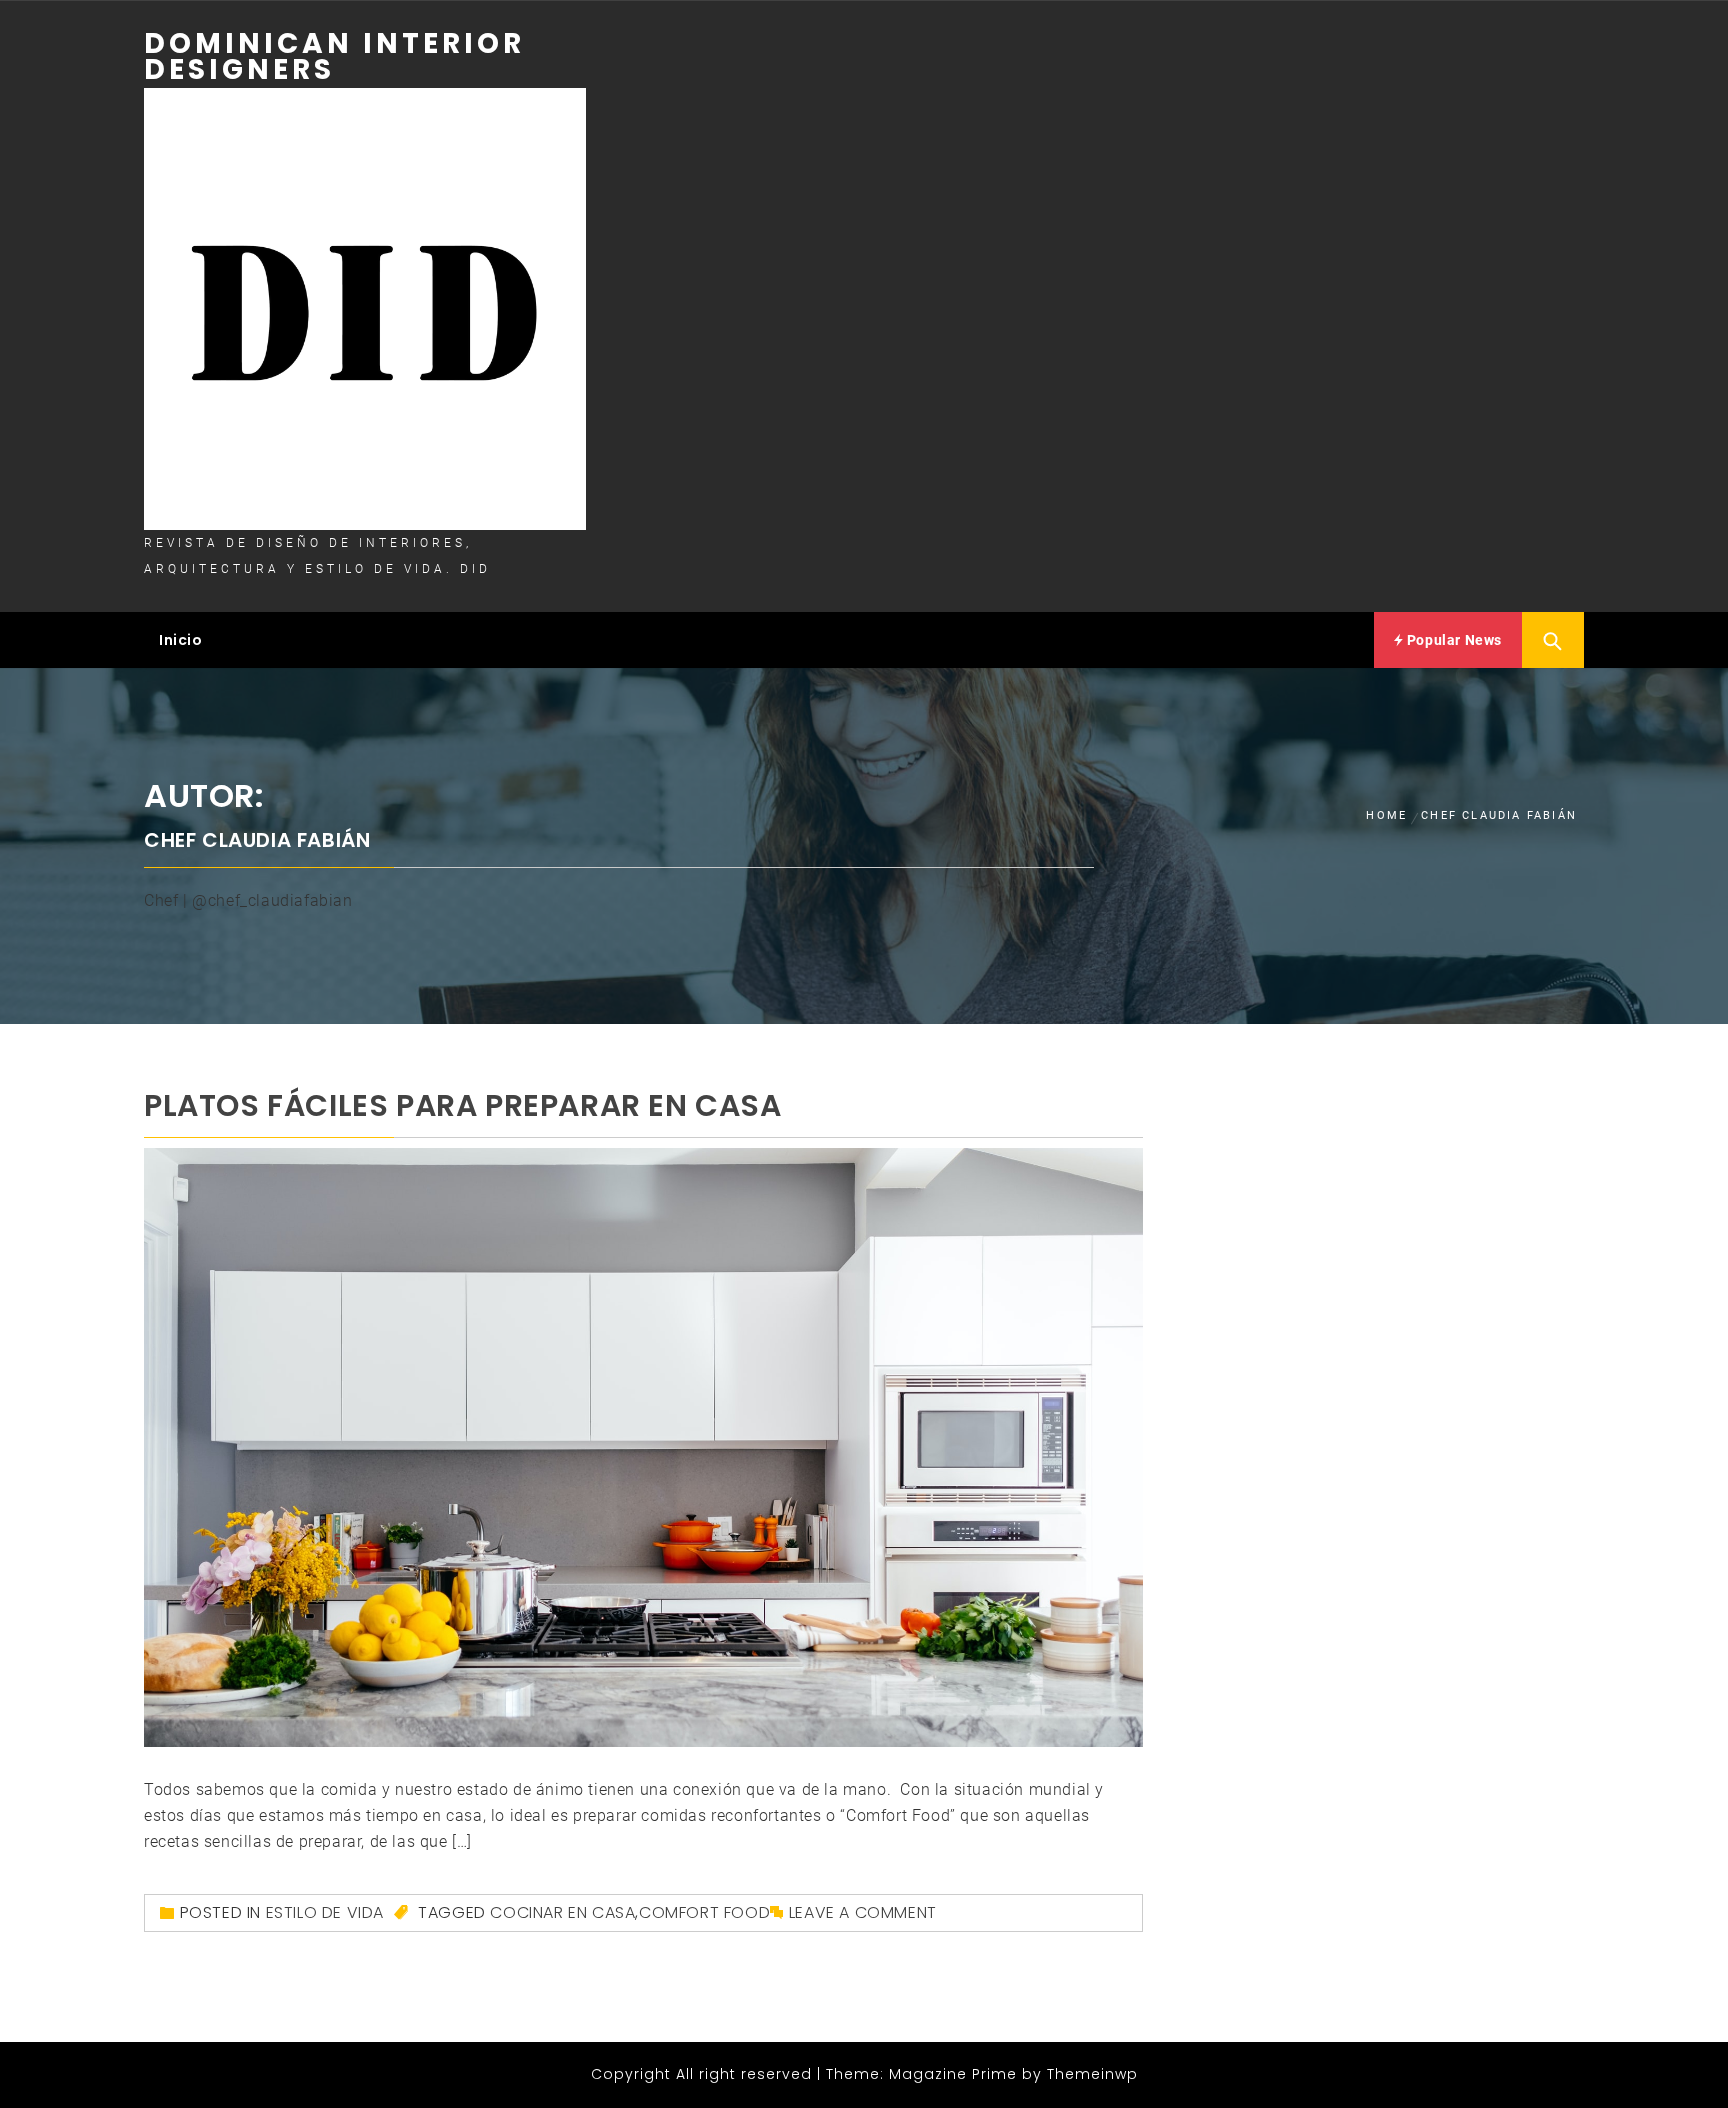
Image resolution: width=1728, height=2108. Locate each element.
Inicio (181, 640)
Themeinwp (1092, 2074)
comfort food (704, 1912)
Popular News (1452, 640)
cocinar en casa (562, 1912)
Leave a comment (863, 1912)
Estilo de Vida (325, 1912)
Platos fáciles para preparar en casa (463, 1105)
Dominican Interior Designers (334, 56)
